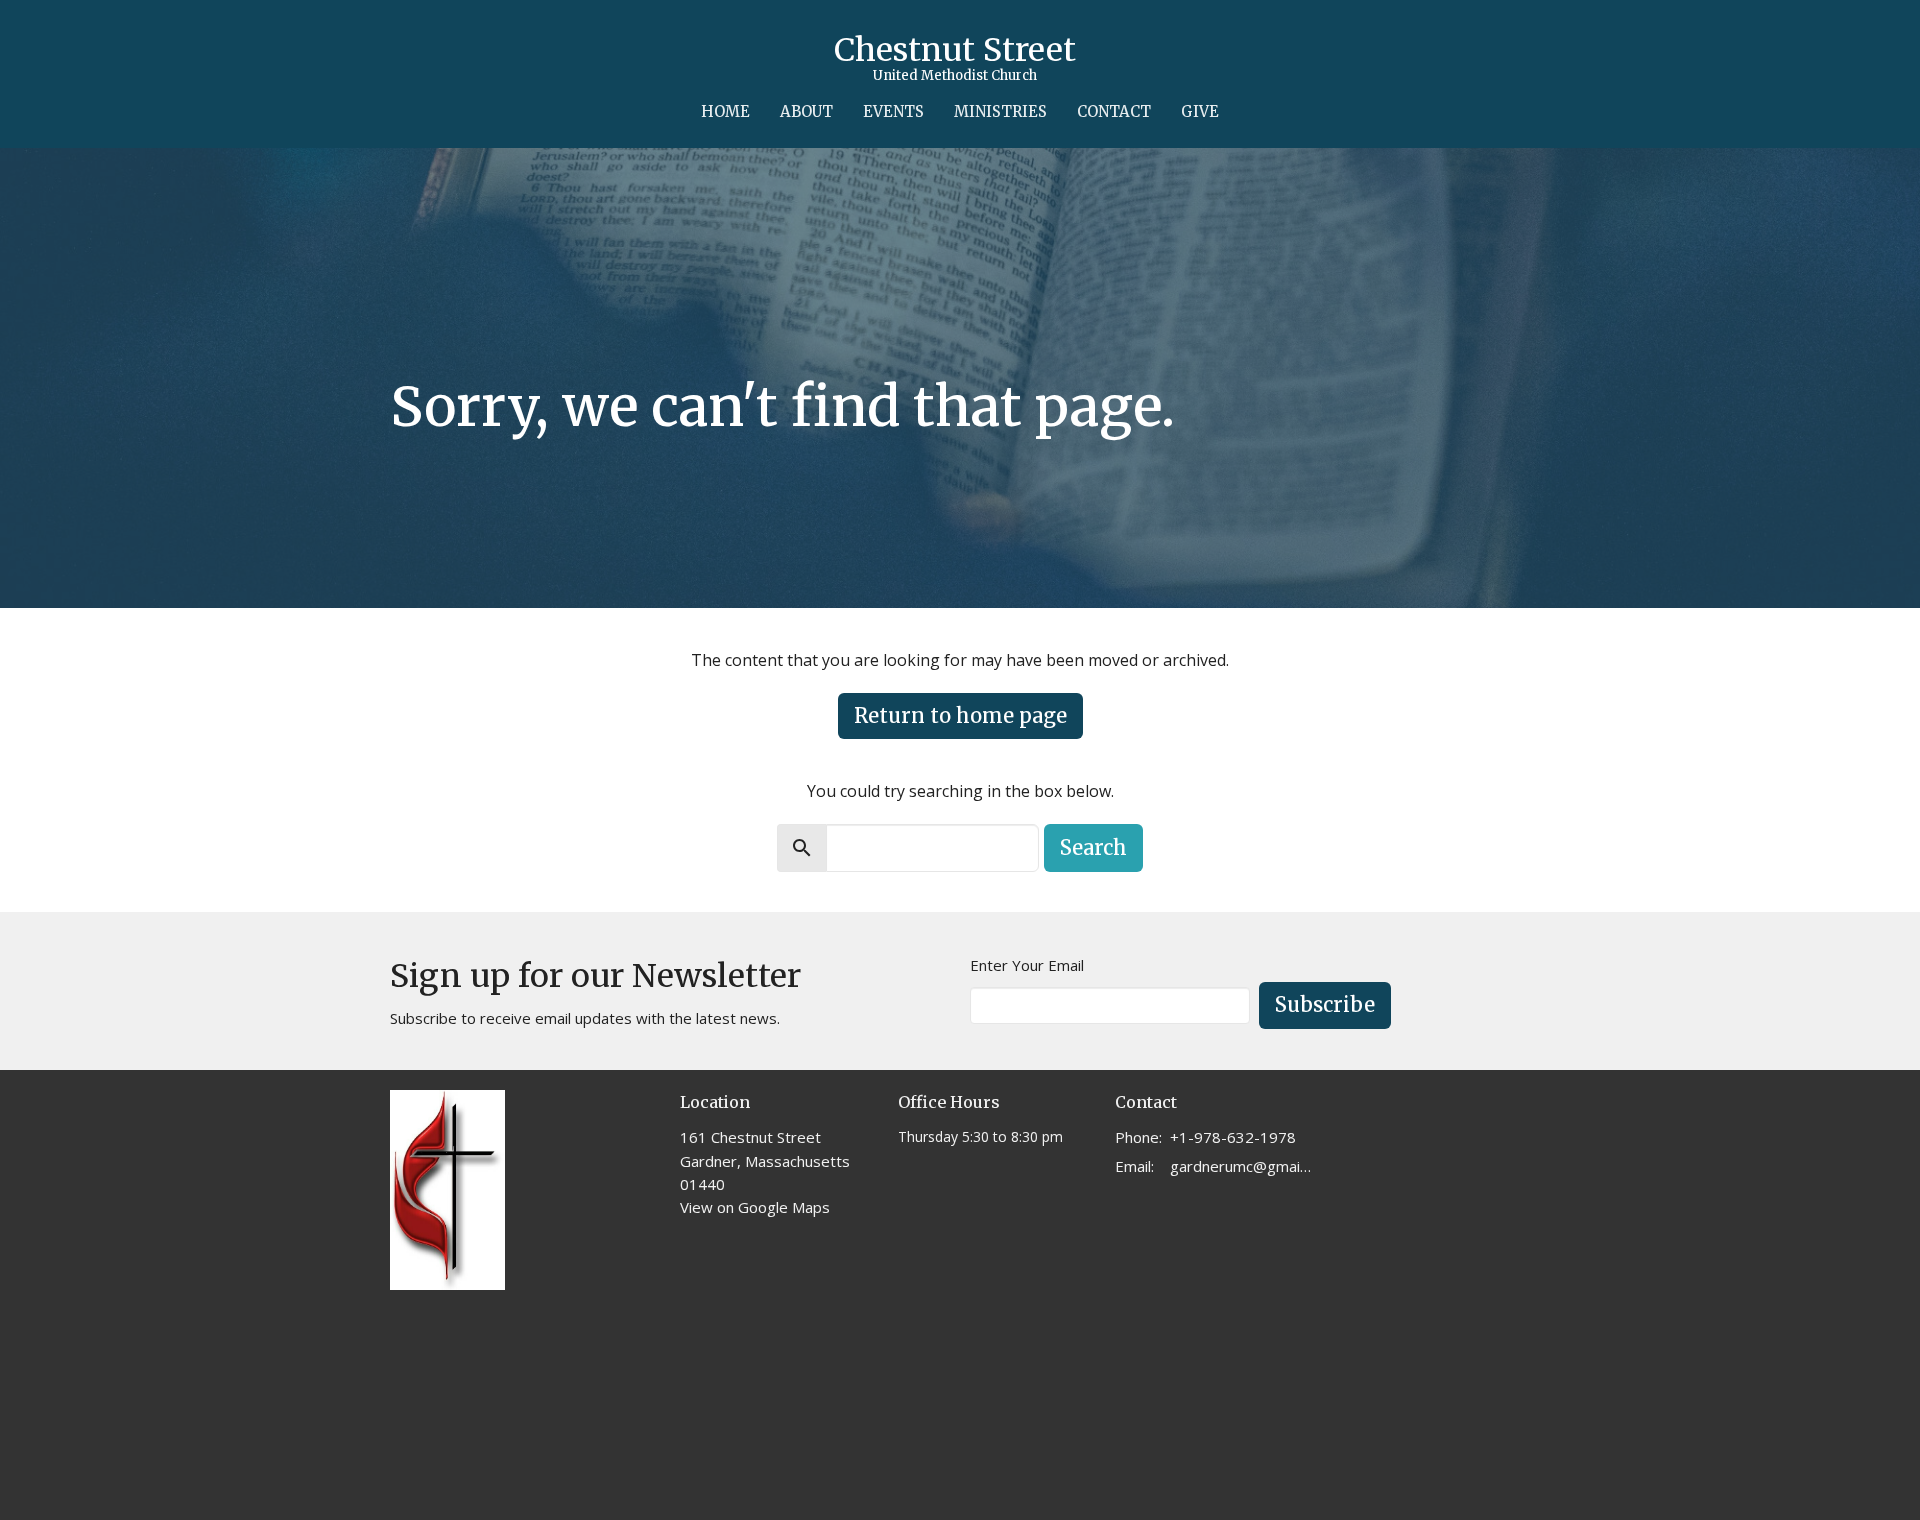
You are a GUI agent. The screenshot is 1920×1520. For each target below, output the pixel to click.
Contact (1114, 111)
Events (893, 111)
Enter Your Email (1027, 965)
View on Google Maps (755, 1207)
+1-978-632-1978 (1233, 1137)
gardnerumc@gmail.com (1241, 1166)
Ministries (1000, 111)
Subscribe (1325, 1004)
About (806, 111)
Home (725, 111)
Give (1200, 111)
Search (1093, 847)
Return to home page (960, 715)
